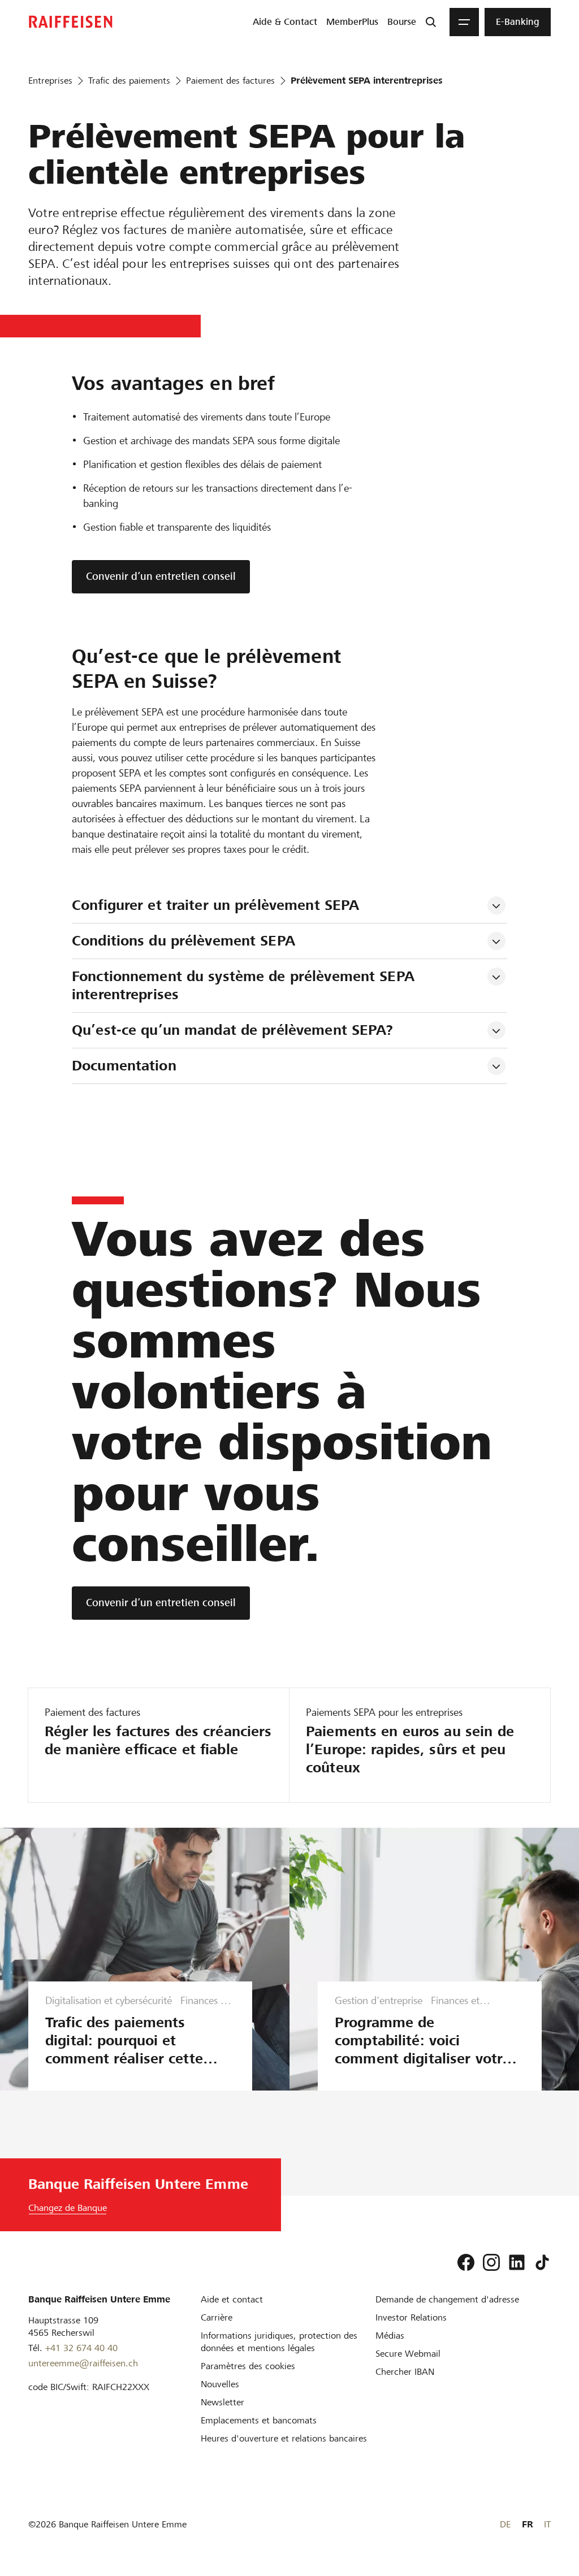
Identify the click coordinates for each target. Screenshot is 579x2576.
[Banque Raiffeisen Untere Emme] (71, 22)
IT (547, 2524)
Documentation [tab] (124, 1066)
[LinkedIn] (517, 2262)
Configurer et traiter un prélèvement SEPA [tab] (215, 905)
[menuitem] (285, 22)
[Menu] (464, 22)
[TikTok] (542, 2262)
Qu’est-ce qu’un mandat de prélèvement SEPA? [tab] (233, 1030)
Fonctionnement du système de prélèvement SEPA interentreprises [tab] (245, 985)
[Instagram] (491, 2262)
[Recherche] (431, 22)
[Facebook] (466, 2262)
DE (505, 2524)
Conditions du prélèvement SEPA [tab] (183, 941)
